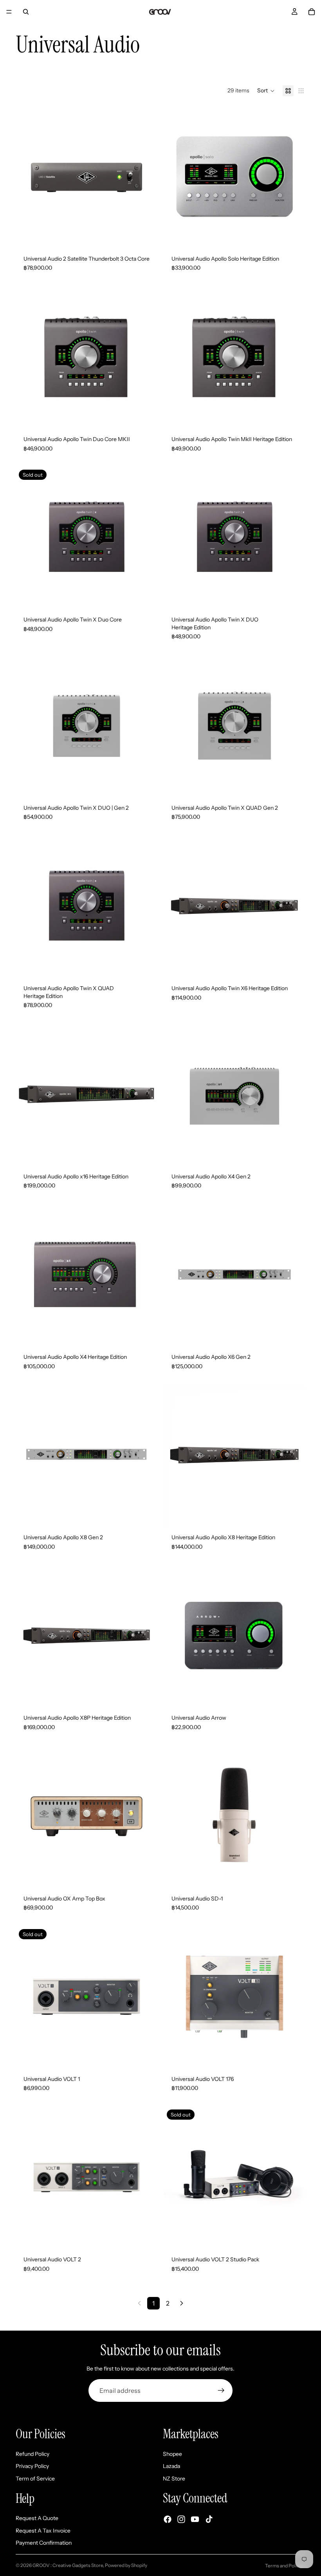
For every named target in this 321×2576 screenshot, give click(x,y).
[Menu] (9, 12)
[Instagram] (181, 2519)
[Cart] (312, 12)
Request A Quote (37, 2518)
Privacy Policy (32, 2466)
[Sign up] (221, 2390)
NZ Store (174, 2479)
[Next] (182, 2303)
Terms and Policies (285, 2566)
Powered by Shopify (126, 2565)
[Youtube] (195, 2519)
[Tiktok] (209, 2519)
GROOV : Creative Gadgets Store (68, 2565)
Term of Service (35, 2479)
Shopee (172, 2454)
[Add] (145, 235)
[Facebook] (168, 2519)
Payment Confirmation (44, 2543)
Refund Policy (32, 2454)
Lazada (171, 2466)
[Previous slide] (27, 177)
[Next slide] (146, 177)
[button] (266, 91)
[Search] (26, 12)
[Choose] (145, 784)
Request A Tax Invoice (43, 2531)
